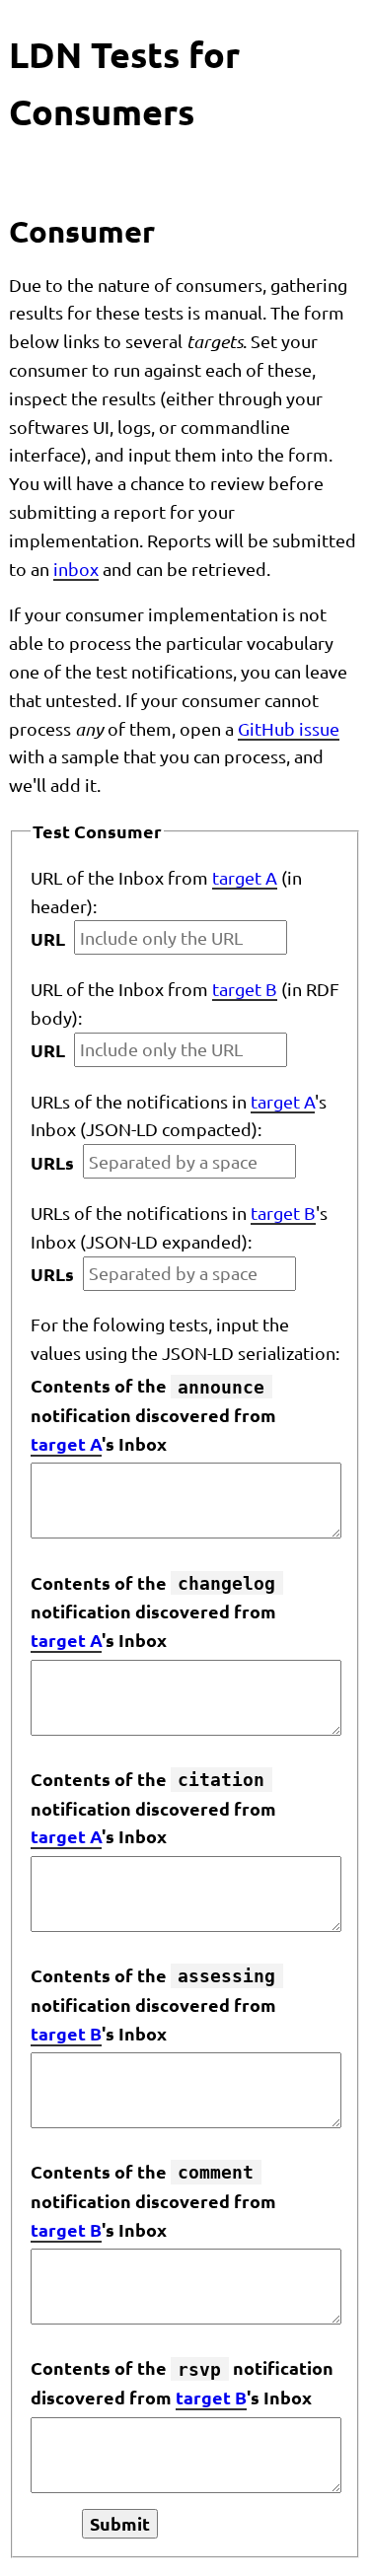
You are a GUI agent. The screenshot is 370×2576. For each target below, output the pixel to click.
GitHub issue (289, 728)
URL (48, 938)
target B (245, 989)
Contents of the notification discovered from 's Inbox (153, 1414)
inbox (76, 569)
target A (245, 877)
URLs (52, 1162)
